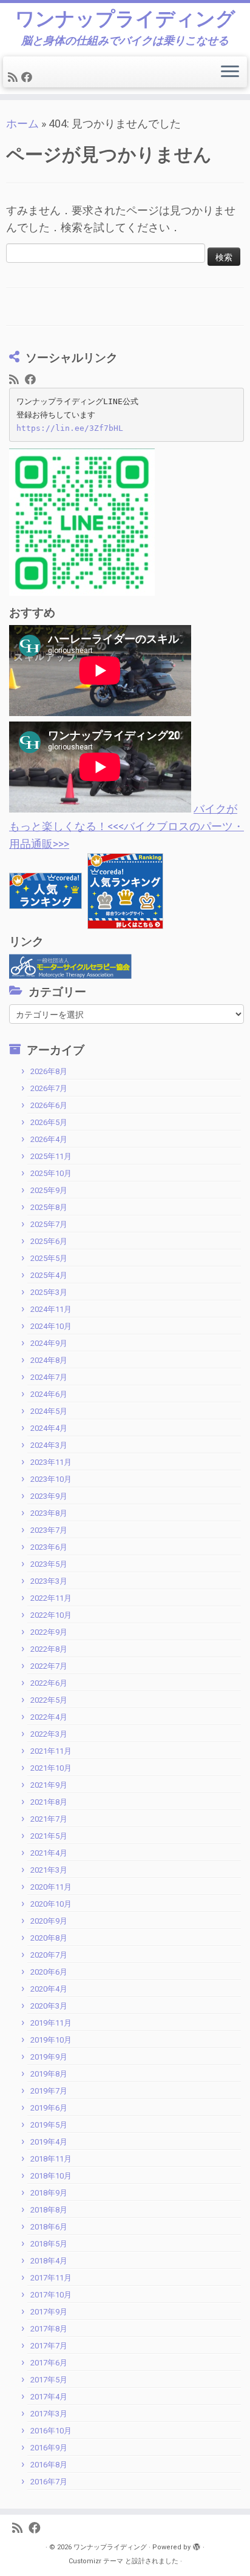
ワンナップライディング (125, 19)
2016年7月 (49, 2482)
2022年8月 (49, 1649)
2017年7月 (49, 2346)
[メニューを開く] (230, 72)
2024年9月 (49, 1343)
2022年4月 (49, 1717)
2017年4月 (49, 2397)
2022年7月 (49, 1666)
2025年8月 (49, 1207)
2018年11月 (51, 2159)
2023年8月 (49, 1513)
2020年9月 (49, 1921)
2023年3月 (49, 1581)
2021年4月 (49, 1853)
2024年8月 (49, 1360)
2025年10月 (51, 1173)
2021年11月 (51, 1751)
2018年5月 (49, 2244)
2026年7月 (49, 1088)
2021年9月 (49, 1785)
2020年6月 (49, 1972)
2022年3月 (49, 1734)
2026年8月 (49, 1071)
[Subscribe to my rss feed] (15, 77)
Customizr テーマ (96, 2561)
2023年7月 (49, 1530)
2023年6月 (49, 1547)
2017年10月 (51, 2295)
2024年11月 (51, 1309)
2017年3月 (49, 2414)
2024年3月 (49, 1445)
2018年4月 (49, 2261)
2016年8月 (49, 2465)
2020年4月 (49, 1989)
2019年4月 (49, 2142)
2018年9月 (49, 2193)
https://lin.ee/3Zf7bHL (70, 428)
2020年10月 (51, 1904)
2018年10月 (51, 2176)
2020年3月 (49, 2006)
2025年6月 (49, 1241)
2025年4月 (49, 1275)
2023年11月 (51, 1462)
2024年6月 (49, 1394)
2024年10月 (51, 1326)
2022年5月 (49, 1700)
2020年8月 (49, 1938)
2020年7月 (49, 1955)
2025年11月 (51, 1156)
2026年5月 (49, 1122)
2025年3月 (49, 1292)
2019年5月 (49, 2125)
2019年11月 (51, 2023)
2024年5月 (49, 1411)
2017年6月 (49, 2363)
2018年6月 (49, 2227)
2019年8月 (49, 2074)
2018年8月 (49, 2210)
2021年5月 (49, 1836)
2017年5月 (49, 2380)
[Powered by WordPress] (197, 2545)
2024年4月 (49, 1428)
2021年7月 (49, 1819)
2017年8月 (49, 2329)
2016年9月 (49, 2448)
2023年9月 (49, 1496)
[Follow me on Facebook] (29, 77)
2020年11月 (51, 1887)
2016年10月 (51, 2431)
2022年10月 (51, 1615)
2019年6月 (49, 2108)
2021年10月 (51, 1768)
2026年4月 (49, 1139)
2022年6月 (49, 1683)
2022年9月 (49, 1632)
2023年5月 (49, 1564)
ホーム (22, 123)
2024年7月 (49, 1377)
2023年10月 (51, 1479)
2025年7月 (49, 1224)
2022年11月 (51, 1598)
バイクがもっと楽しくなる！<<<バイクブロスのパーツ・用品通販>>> (127, 826)
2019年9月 (49, 2057)
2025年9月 (49, 1190)
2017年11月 (51, 2278)
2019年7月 (49, 2091)
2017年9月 (49, 2312)
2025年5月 (49, 1258)
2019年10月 (51, 2040)
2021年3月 (49, 1870)
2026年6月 (49, 1105)
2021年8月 (49, 1802)
